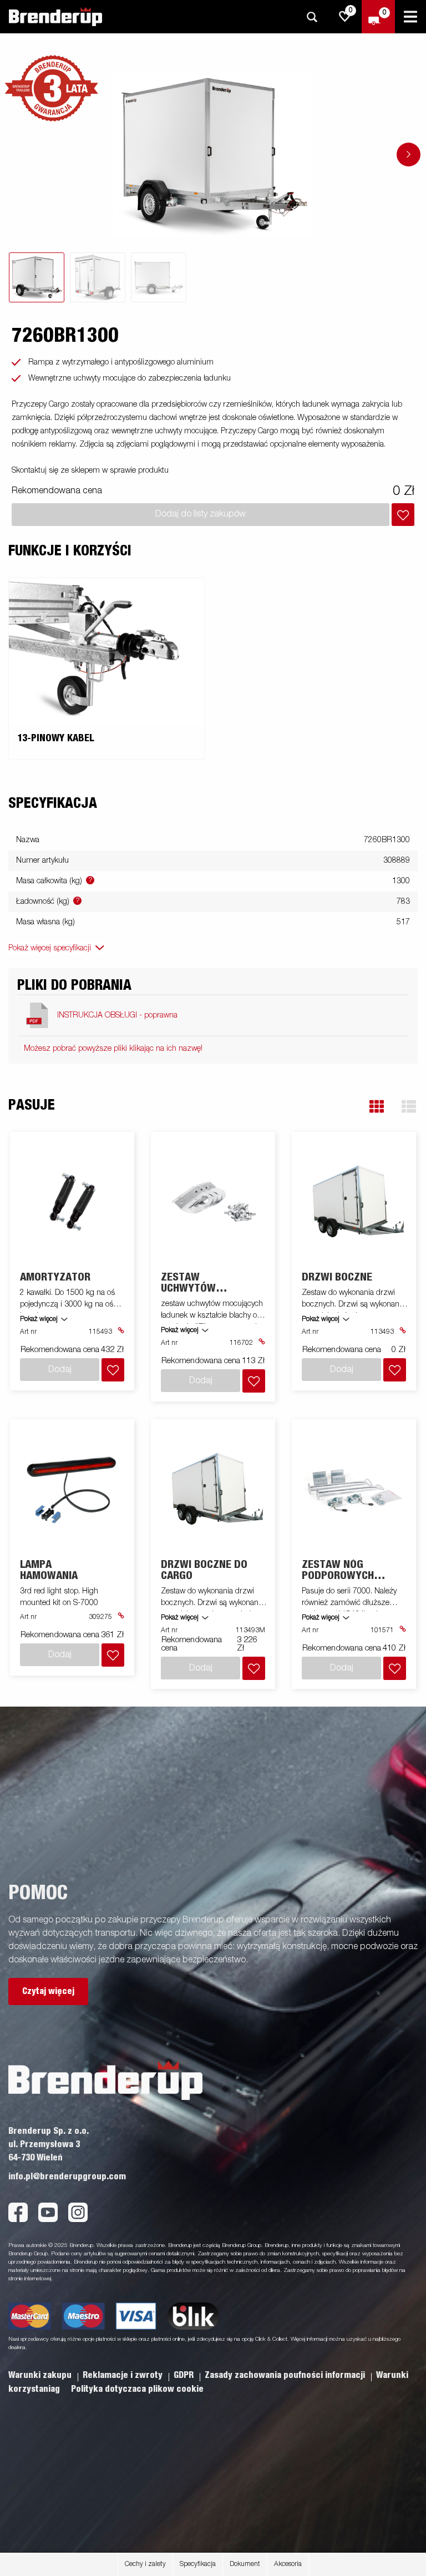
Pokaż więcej (39, 1319)
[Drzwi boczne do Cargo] (213, 1489)
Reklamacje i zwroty (124, 2375)
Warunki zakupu (41, 2375)
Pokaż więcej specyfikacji (50, 948)
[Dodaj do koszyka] (403, 515)
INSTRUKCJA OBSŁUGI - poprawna (117, 1015)
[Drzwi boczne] (354, 1202)
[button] (377, 1107)
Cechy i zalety (145, 2564)
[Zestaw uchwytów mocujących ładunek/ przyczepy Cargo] (213, 1202)
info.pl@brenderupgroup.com (67, 2177)
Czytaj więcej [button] (48, 1991)
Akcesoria (288, 2564)
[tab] (37, 277)
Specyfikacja (198, 2564)
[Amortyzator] (72, 1202)
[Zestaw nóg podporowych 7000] (354, 1489)
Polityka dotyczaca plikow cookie (137, 2389)
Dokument (245, 2564)
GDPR (185, 2375)
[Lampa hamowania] (72, 1489)
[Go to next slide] (409, 155)
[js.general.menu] (410, 17)
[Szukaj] (312, 17)
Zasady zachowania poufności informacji (286, 2375)
